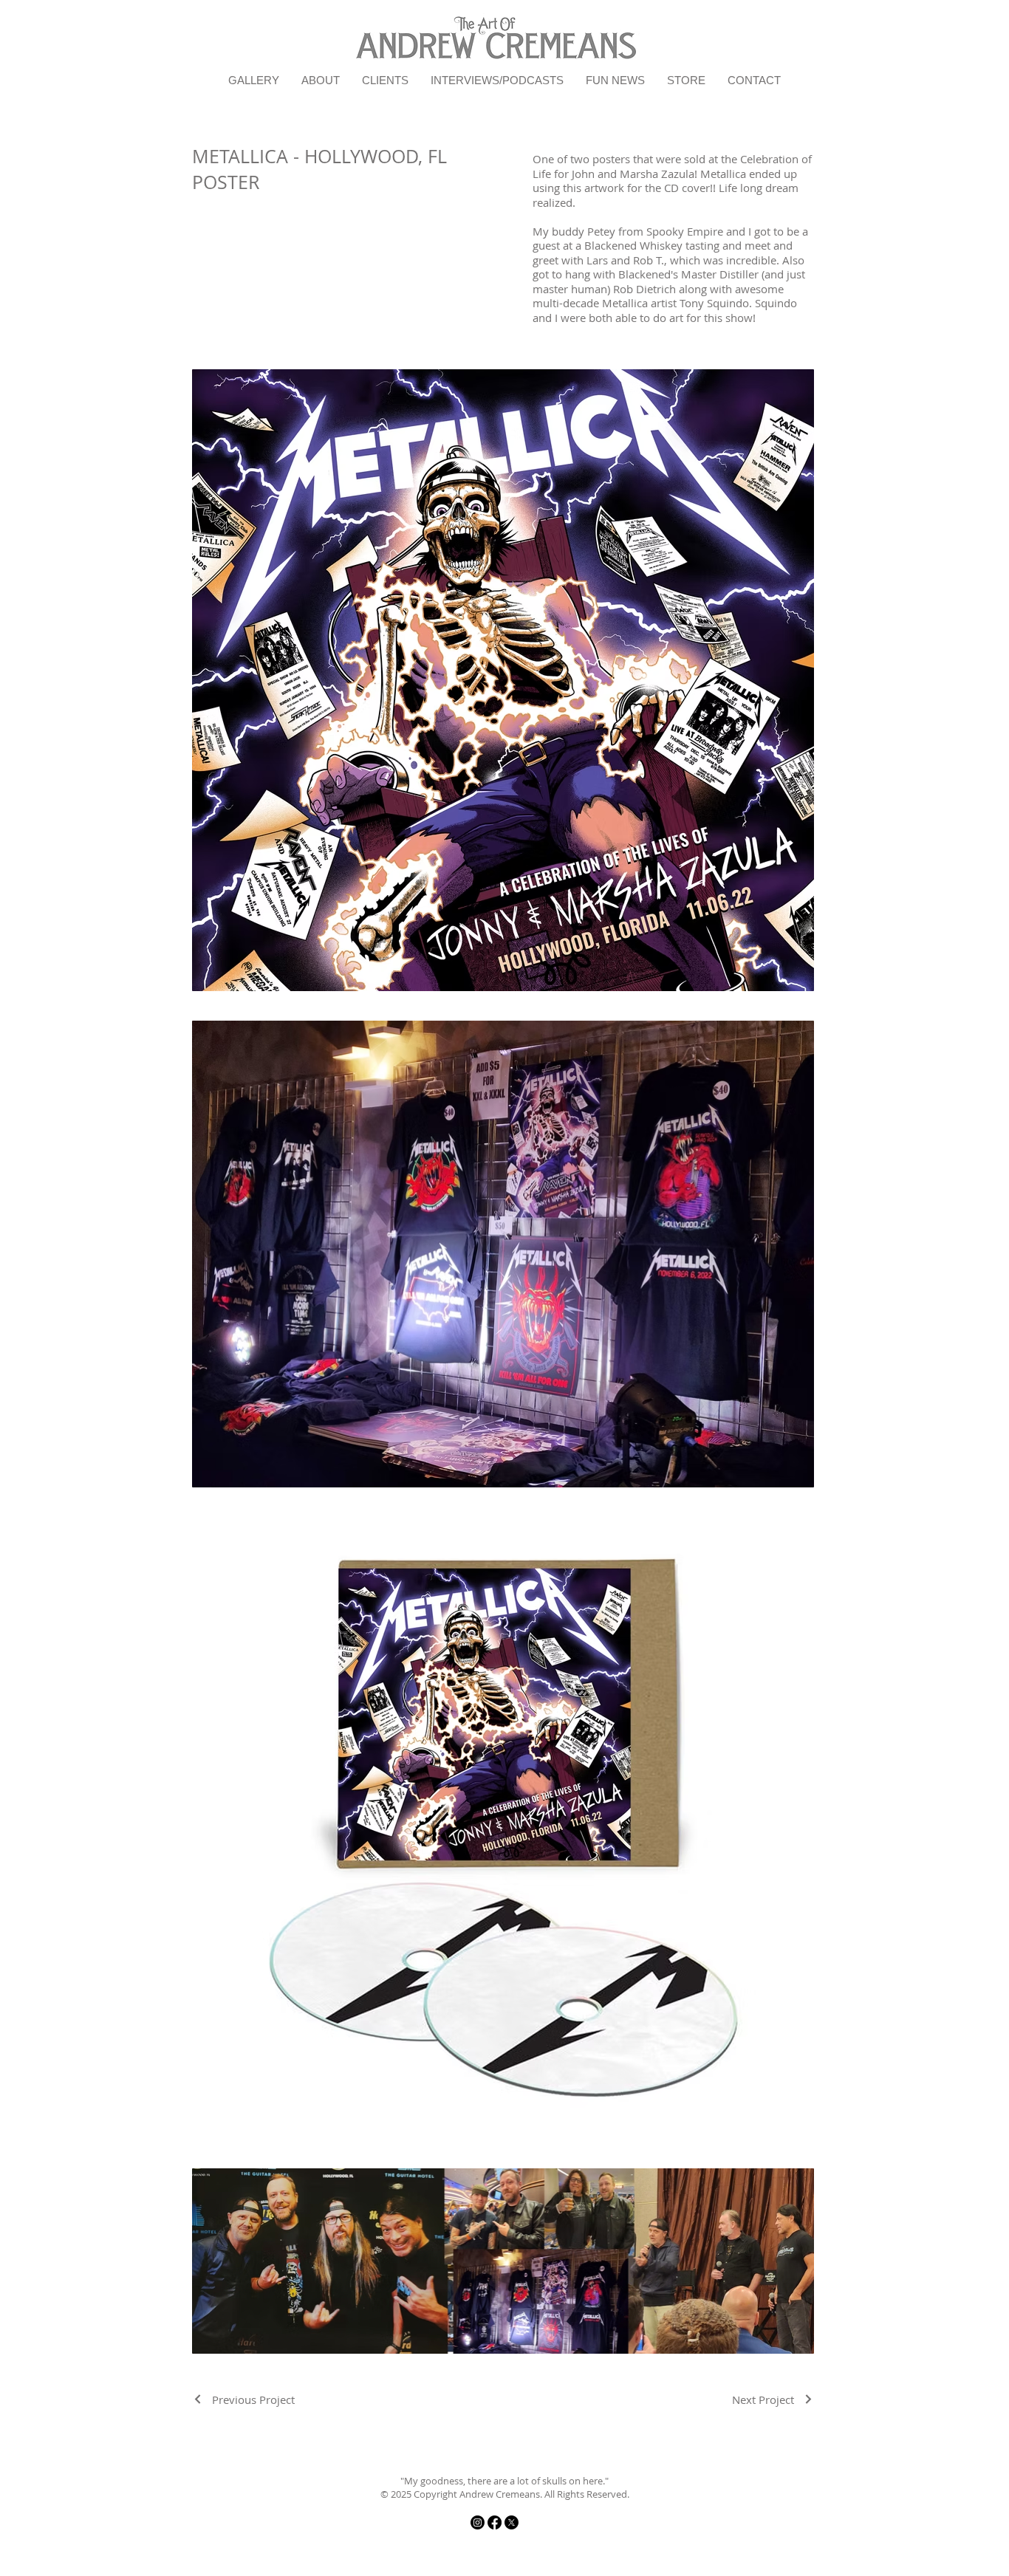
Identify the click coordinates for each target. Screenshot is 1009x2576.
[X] (512, 2522)
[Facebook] (495, 2522)
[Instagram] (478, 2522)
